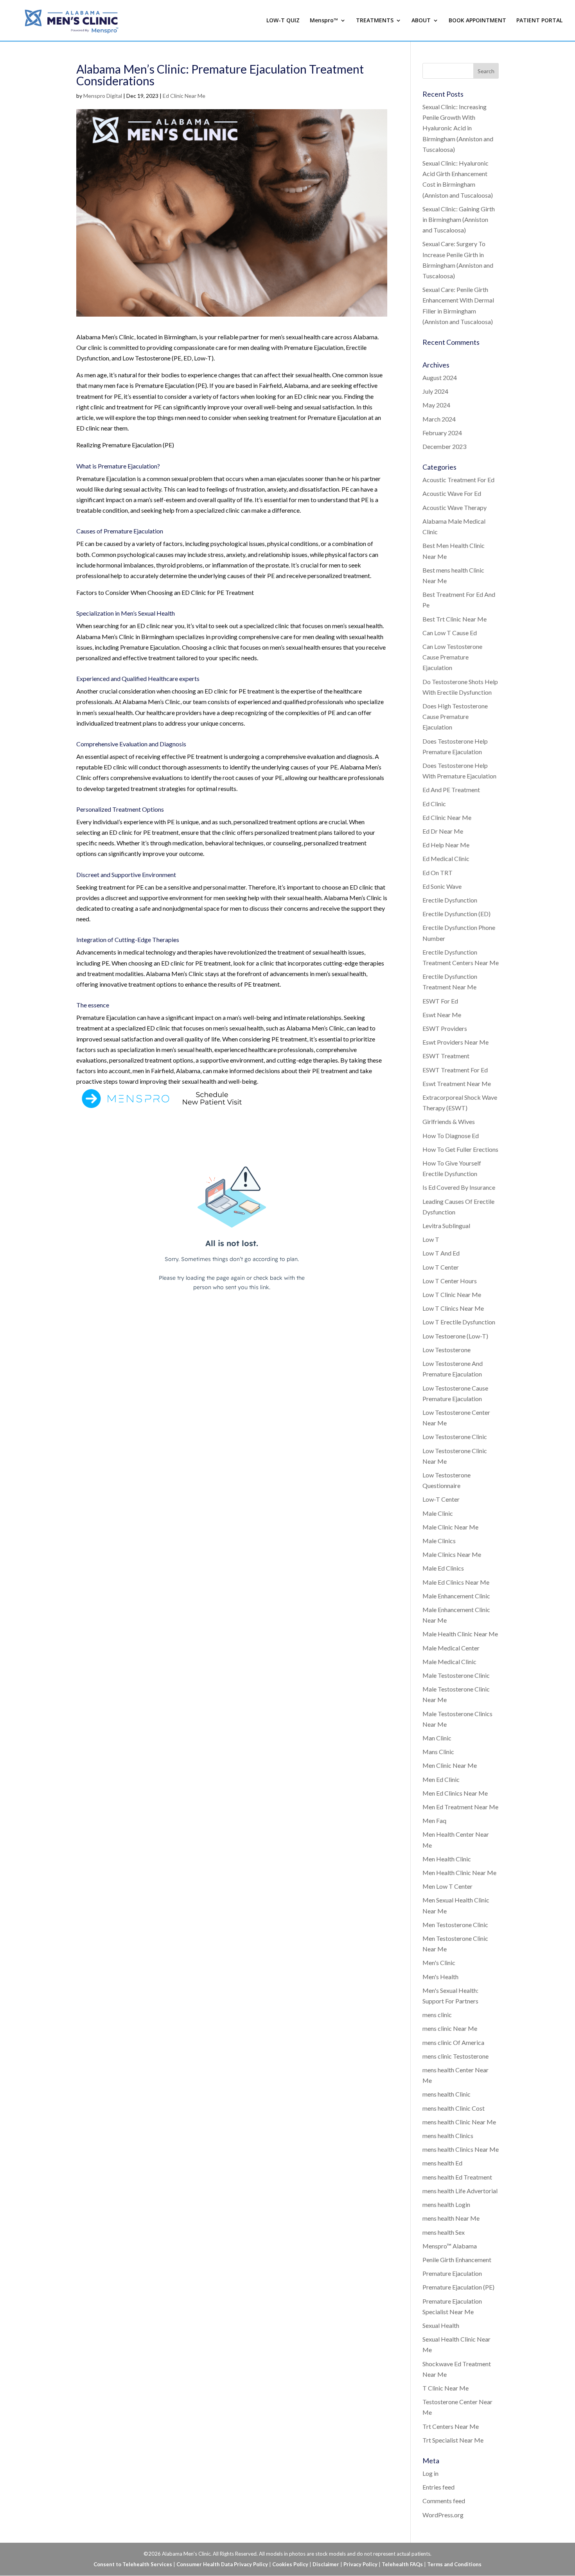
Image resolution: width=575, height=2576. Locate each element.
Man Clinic (437, 1738)
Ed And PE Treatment (451, 790)
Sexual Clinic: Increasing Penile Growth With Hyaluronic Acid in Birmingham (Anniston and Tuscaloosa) (458, 128)
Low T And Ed (441, 1253)
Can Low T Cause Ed (450, 633)
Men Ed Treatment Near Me (460, 1807)
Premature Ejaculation (452, 2273)
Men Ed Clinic (441, 1779)
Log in (430, 2473)
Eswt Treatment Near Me (457, 1084)
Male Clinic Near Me (450, 1527)
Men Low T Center (447, 1886)
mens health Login (446, 2204)
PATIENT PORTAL (539, 21)
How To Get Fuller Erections (460, 1149)
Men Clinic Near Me (450, 1765)
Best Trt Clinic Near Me (455, 619)
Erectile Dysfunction (450, 900)
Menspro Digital (103, 96)
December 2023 (444, 446)
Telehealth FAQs (402, 2564)
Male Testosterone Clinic (456, 1675)
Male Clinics (439, 1541)
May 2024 (436, 405)
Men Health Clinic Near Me (459, 1873)
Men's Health (440, 1977)
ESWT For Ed (440, 1001)
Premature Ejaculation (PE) (458, 2287)
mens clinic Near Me (450, 2028)
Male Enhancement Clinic (456, 1596)
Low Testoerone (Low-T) (455, 1336)
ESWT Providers (445, 1028)
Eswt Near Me (442, 1015)
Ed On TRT (438, 873)
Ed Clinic (434, 804)
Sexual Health (441, 2325)
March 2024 (439, 419)
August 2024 (440, 377)
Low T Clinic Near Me (452, 1294)
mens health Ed (442, 2163)
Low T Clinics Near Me (453, 1308)
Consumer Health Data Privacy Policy (222, 2564)
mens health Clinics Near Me (461, 2149)
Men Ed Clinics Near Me (455, 1793)
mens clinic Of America (453, 2042)
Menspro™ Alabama (450, 2246)
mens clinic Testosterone (456, 2056)
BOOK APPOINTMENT (477, 21)
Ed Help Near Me (446, 845)
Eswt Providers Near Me (456, 1042)
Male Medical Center (451, 1648)
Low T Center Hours (450, 1281)
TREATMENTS (375, 21)
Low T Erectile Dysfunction (459, 1322)
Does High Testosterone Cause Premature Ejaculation (455, 716)
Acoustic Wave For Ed (452, 493)
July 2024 (435, 391)
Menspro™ (324, 21)
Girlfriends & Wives (449, 1121)
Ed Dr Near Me (443, 831)
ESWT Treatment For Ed (455, 1070)
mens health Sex (444, 2232)
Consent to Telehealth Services (133, 2564)
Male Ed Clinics (443, 1568)
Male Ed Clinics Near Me (456, 1582)
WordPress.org (443, 2515)
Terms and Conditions (454, 2564)
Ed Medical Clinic (446, 858)
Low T (431, 1239)
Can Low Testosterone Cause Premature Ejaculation (452, 657)
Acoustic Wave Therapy (455, 507)
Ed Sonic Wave (442, 886)
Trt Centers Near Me (451, 2426)
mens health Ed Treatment (457, 2177)
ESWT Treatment (446, 1056)
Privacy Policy (360, 2564)
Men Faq (434, 1820)
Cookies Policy (290, 2564)
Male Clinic (438, 1513)
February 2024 (442, 433)
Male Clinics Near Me (452, 1554)
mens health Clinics (448, 2136)
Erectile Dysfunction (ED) (456, 914)
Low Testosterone (447, 1350)
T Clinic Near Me (446, 2388)
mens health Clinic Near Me (459, 2122)
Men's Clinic (439, 1963)
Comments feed (444, 2501)
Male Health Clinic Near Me (460, 1634)
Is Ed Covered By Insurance (459, 1187)
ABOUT (421, 21)
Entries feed (438, 2487)
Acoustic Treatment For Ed (458, 480)
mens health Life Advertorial (460, 2191)
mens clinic (437, 2015)
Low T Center (441, 1267)
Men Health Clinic (447, 1859)
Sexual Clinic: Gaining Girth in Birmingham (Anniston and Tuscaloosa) (459, 219)
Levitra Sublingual (446, 1226)
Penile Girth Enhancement (457, 2260)
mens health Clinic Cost (454, 2108)
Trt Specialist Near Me (453, 2440)
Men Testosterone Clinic (455, 1925)
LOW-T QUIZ (283, 21)
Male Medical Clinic (449, 1662)
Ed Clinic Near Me (184, 96)
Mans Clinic (438, 1752)
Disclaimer (326, 2564)
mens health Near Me (451, 2218)
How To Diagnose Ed (451, 1136)
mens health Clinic (447, 2094)
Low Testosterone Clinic (455, 1437)
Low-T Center (441, 1499)
